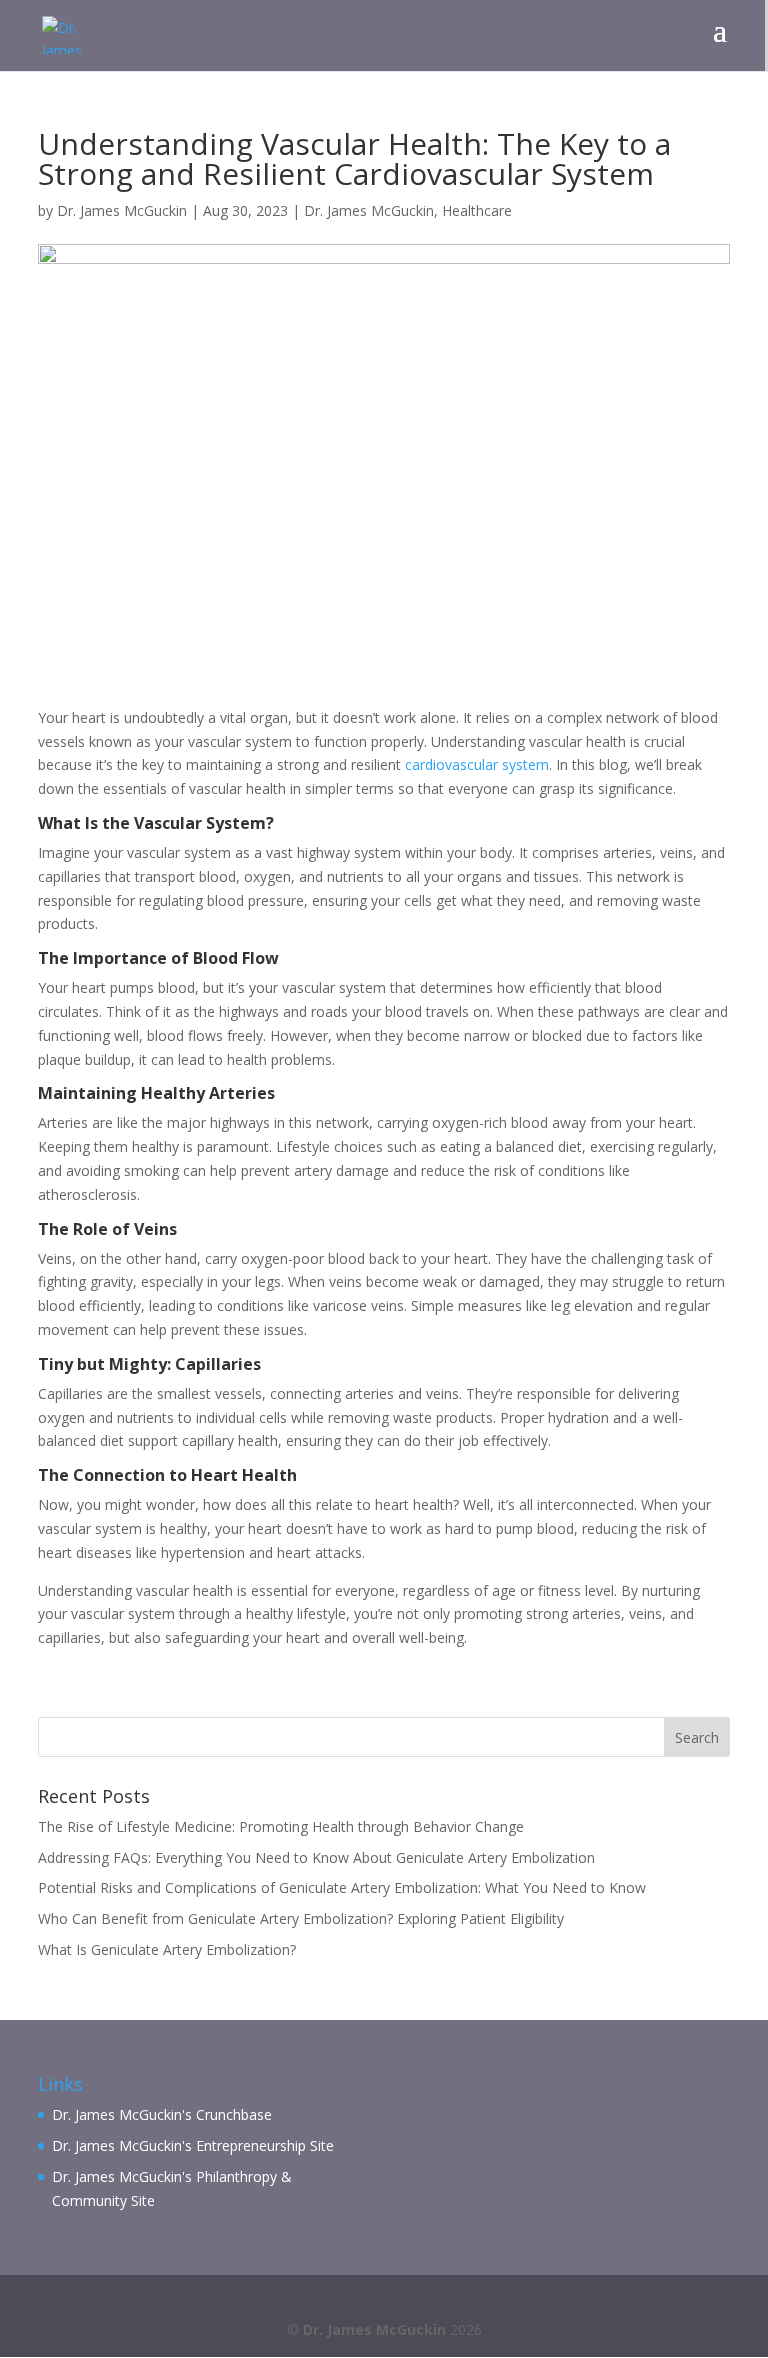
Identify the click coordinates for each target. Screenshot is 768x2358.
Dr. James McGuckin (122, 210)
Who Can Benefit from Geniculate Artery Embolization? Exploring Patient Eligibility (301, 1918)
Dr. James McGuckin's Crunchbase (162, 2114)
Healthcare (477, 210)
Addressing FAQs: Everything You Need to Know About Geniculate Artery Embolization (316, 1857)
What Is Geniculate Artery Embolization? (167, 1949)
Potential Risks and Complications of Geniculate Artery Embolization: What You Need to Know (342, 1887)
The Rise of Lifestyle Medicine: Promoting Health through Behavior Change (281, 1826)
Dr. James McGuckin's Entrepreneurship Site (193, 2145)
